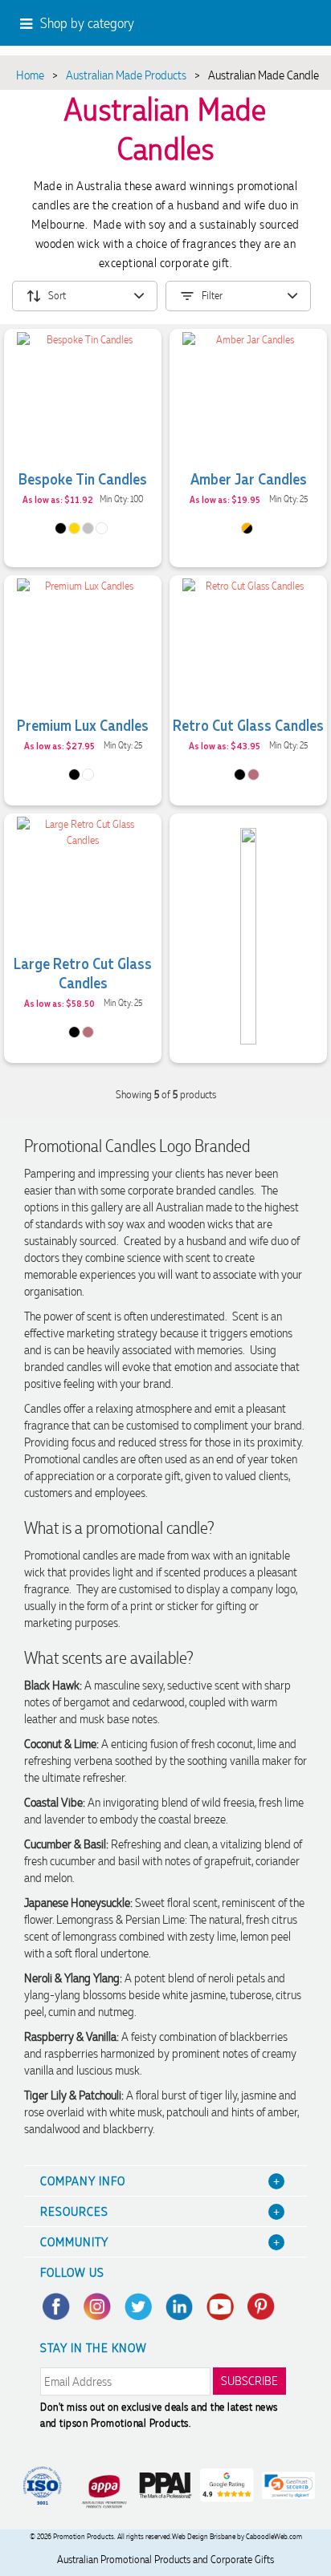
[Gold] (74, 528)
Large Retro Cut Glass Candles (83, 972)
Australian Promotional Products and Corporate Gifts (165, 2560)
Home (30, 75)
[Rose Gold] (253, 775)
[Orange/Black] (247, 528)
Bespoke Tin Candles (83, 478)
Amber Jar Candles (249, 478)
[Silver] (88, 528)
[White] (102, 528)
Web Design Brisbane (204, 2537)
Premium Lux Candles (83, 724)
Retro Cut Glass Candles (248, 724)
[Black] (61, 528)
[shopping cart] (274, 25)
